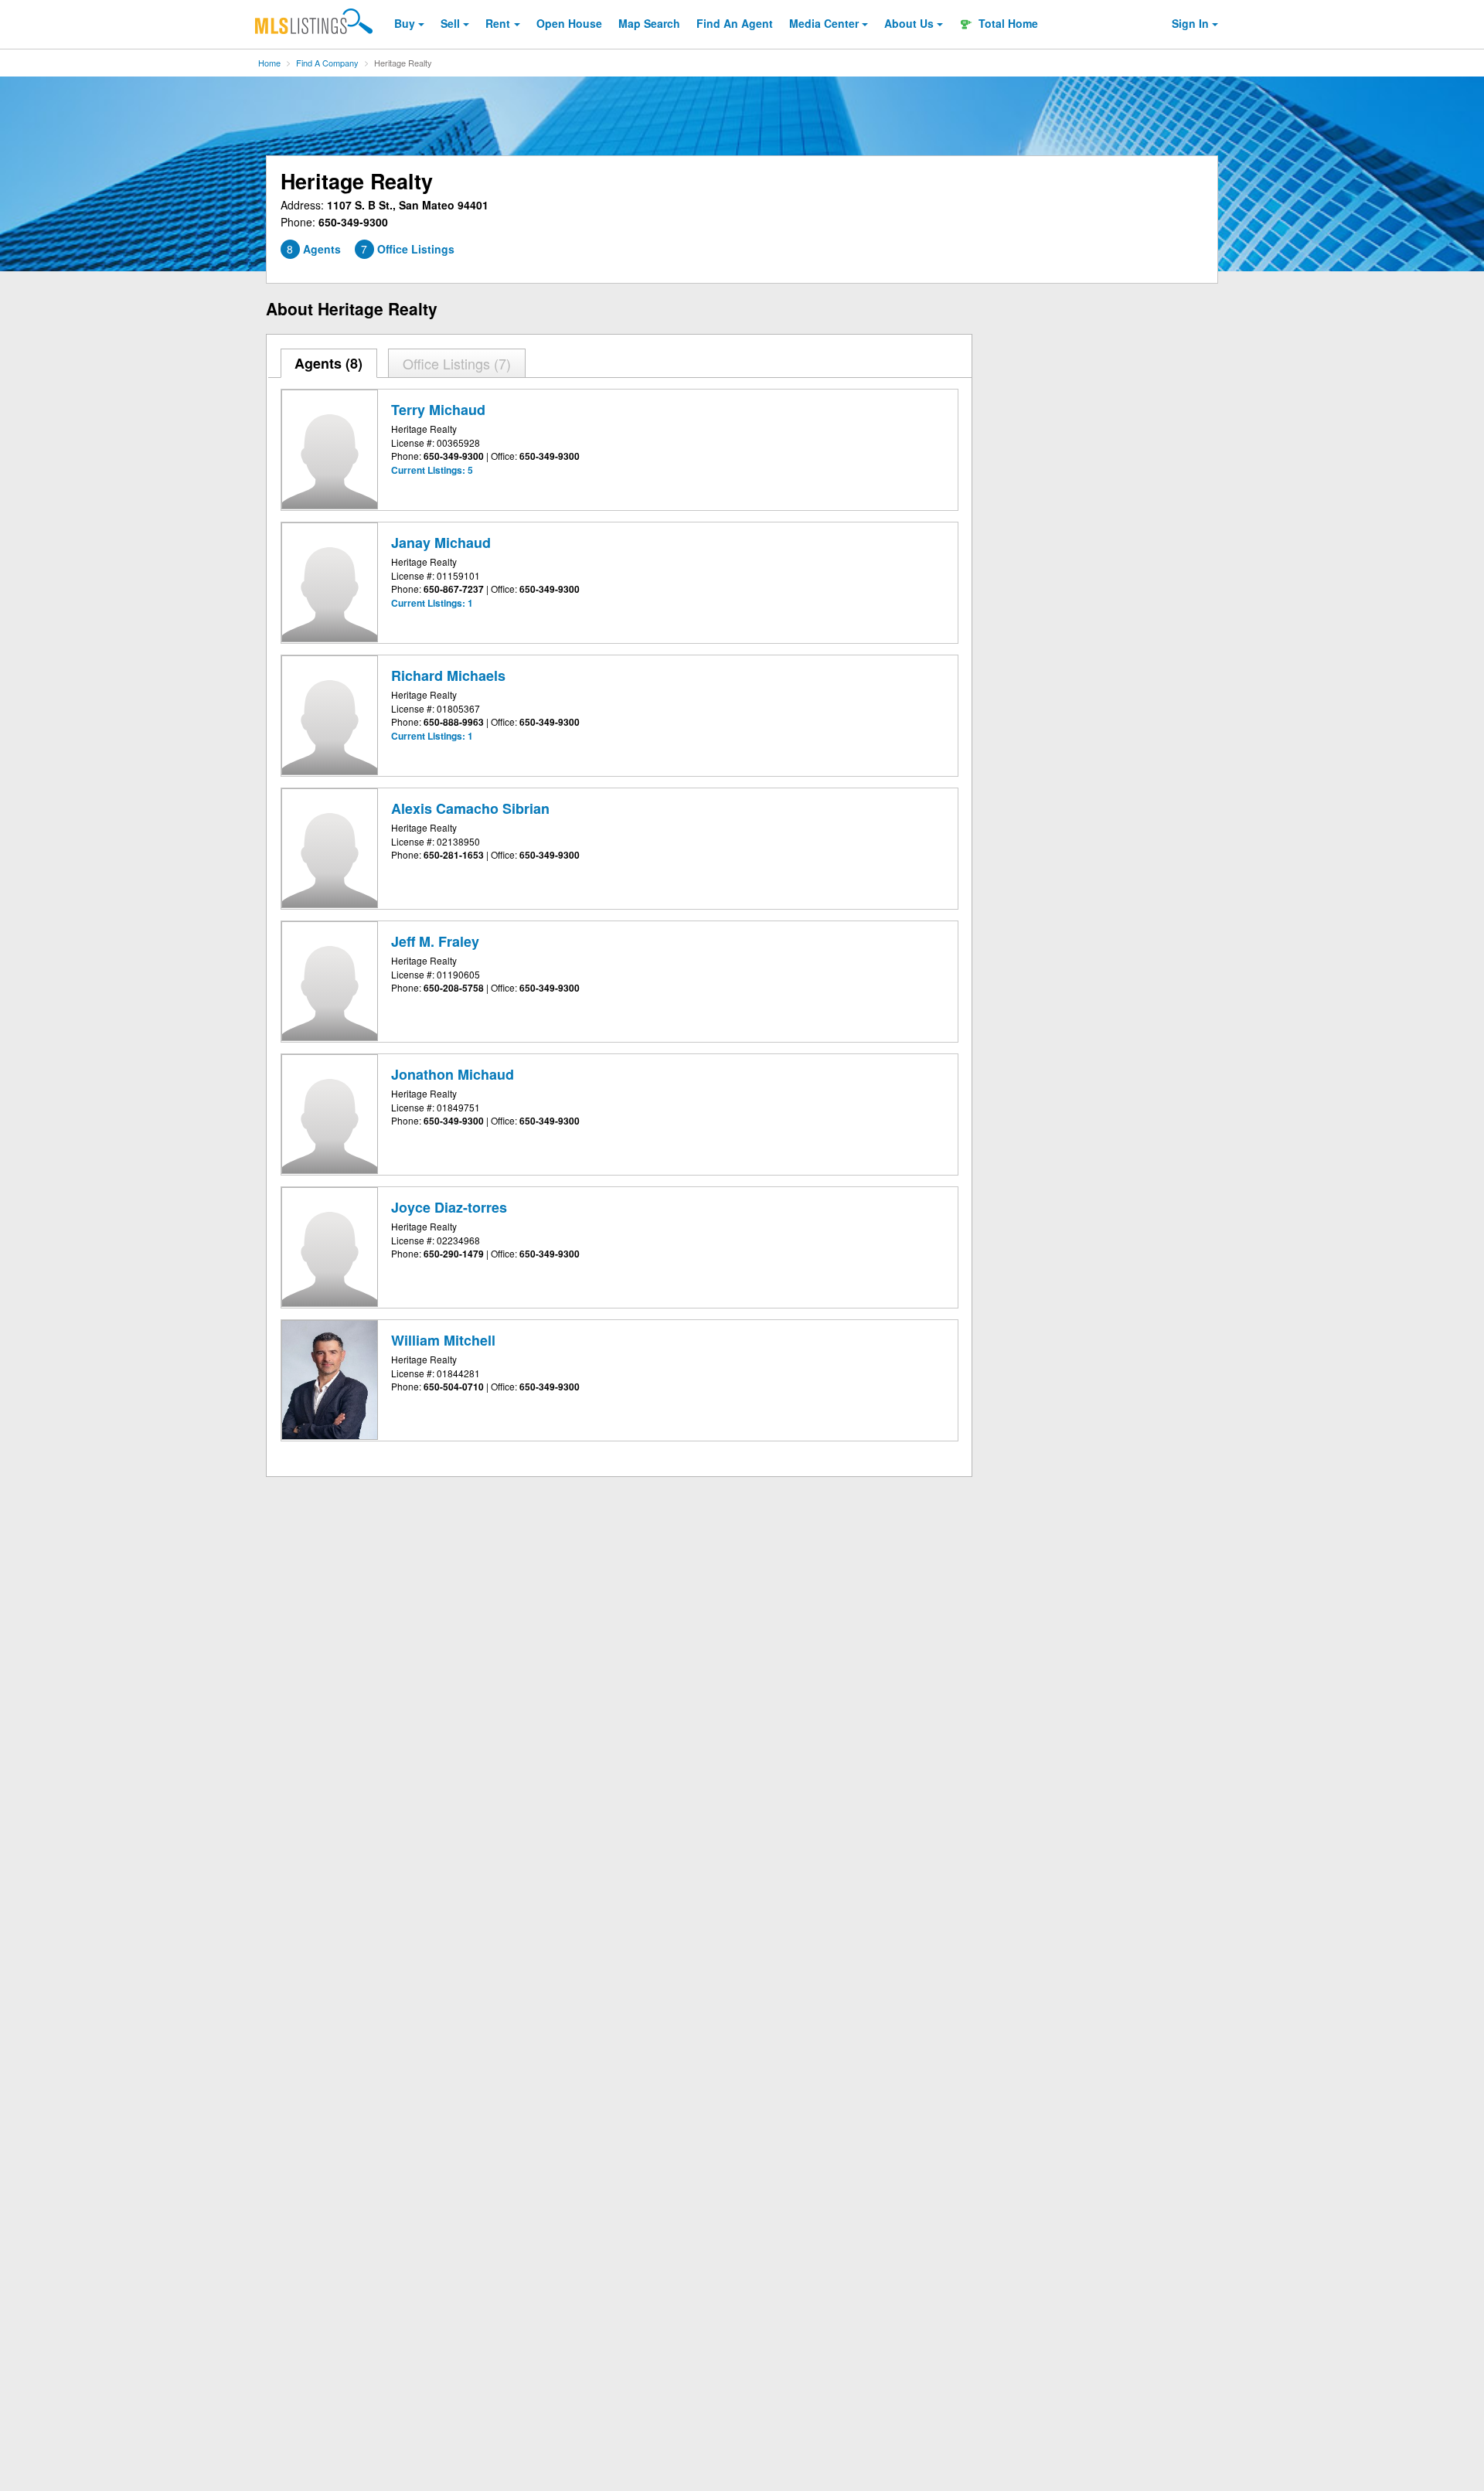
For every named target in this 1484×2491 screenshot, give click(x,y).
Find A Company (327, 63)
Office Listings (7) (457, 363)
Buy (405, 23)
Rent (498, 23)
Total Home (1007, 23)
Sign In (1190, 23)
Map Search (649, 23)
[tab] (329, 363)
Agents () (328, 363)
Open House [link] (569, 23)
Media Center (824, 23)
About (909, 23)
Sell (450, 23)
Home (269, 63)
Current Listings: (432, 470)
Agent (735, 23)
